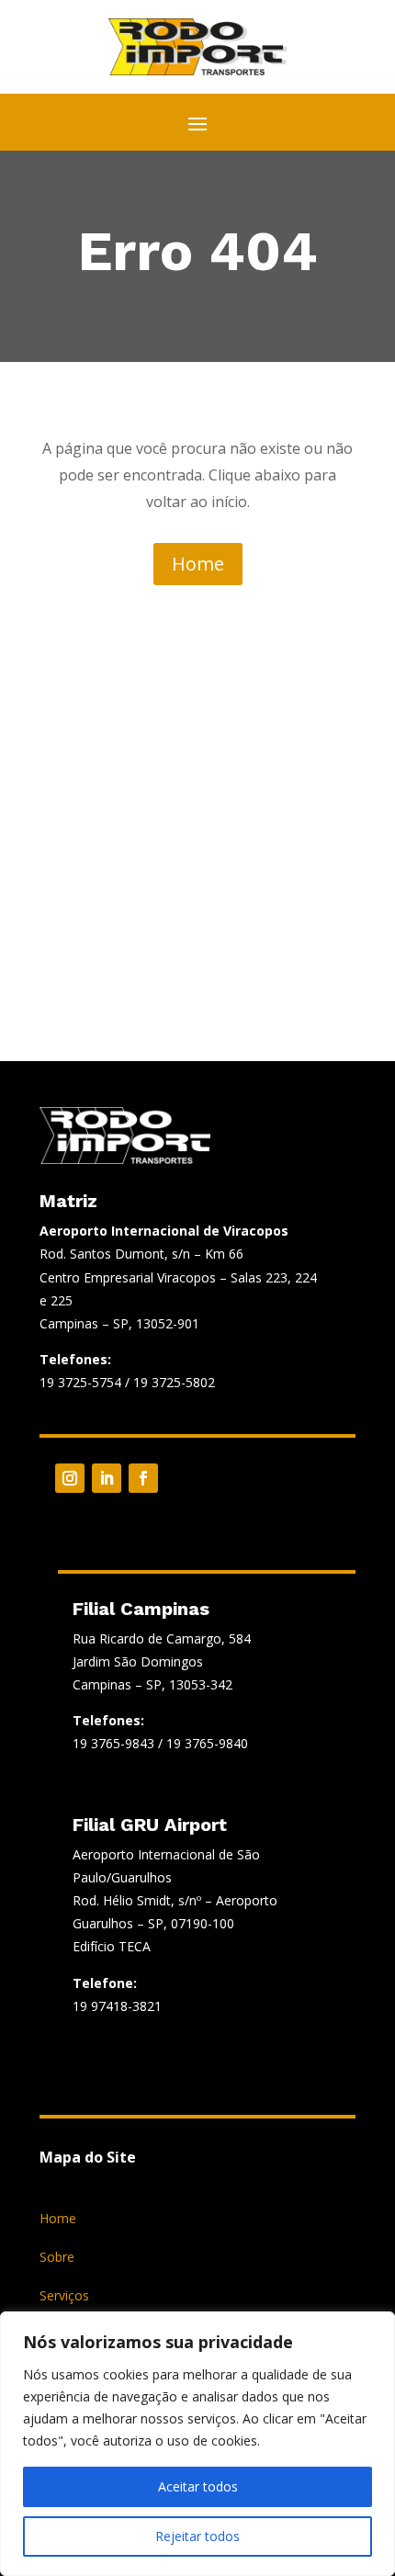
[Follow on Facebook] (143, 1478)
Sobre (57, 2258)
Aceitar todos (198, 2486)
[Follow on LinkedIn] (107, 1478)
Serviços (64, 2297)
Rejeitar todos (197, 2536)
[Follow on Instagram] (70, 1478)
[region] (197, 2444)
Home (198, 564)
